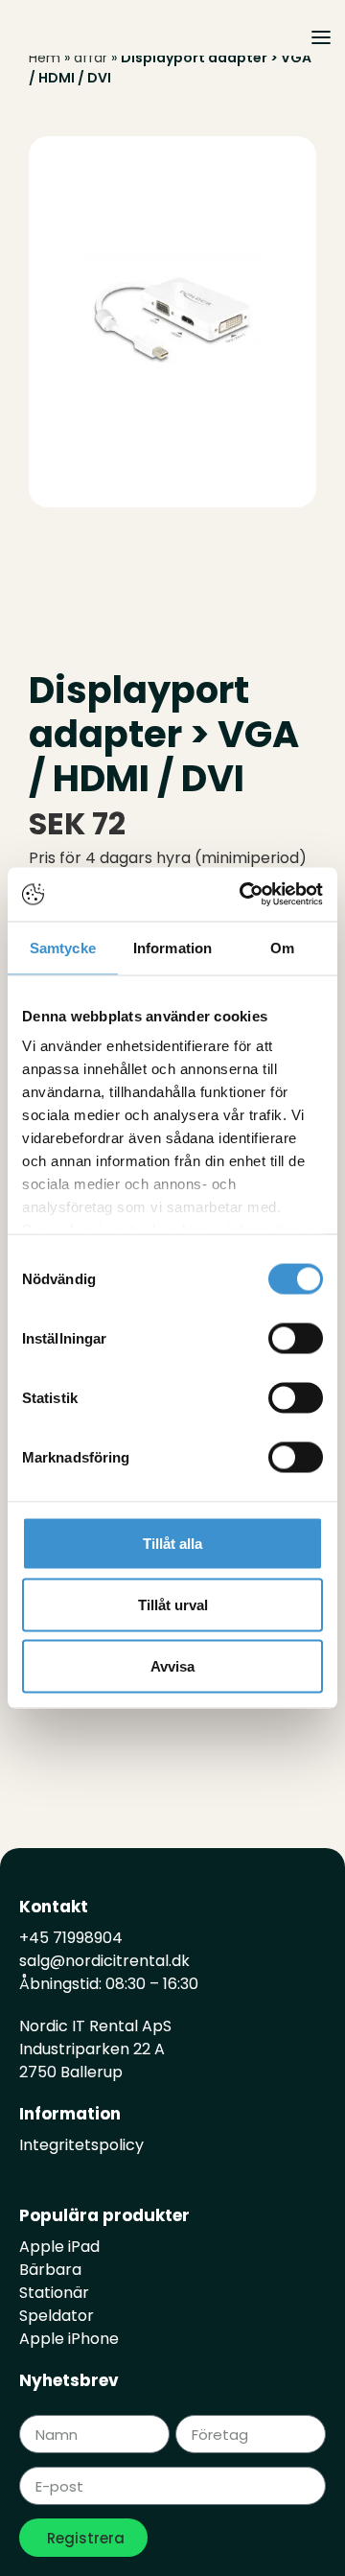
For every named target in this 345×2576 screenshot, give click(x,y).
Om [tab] (282, 947)
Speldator (57, 2316)
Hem (45, 58)
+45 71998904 (71, 1938)
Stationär (54, 2293)
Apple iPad (59, 2247)
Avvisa (172, 1665)
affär (91, 58)
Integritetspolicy (81, 2145)
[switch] (296, 1338)
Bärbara (50, 2270)
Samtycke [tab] (63, 947)
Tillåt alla (172, 1543)
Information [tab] (172, 947)
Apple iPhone (69, 2339)
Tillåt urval (173, 1604)
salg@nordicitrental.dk (104, 1961)
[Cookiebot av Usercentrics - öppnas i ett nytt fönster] (243, 895)
